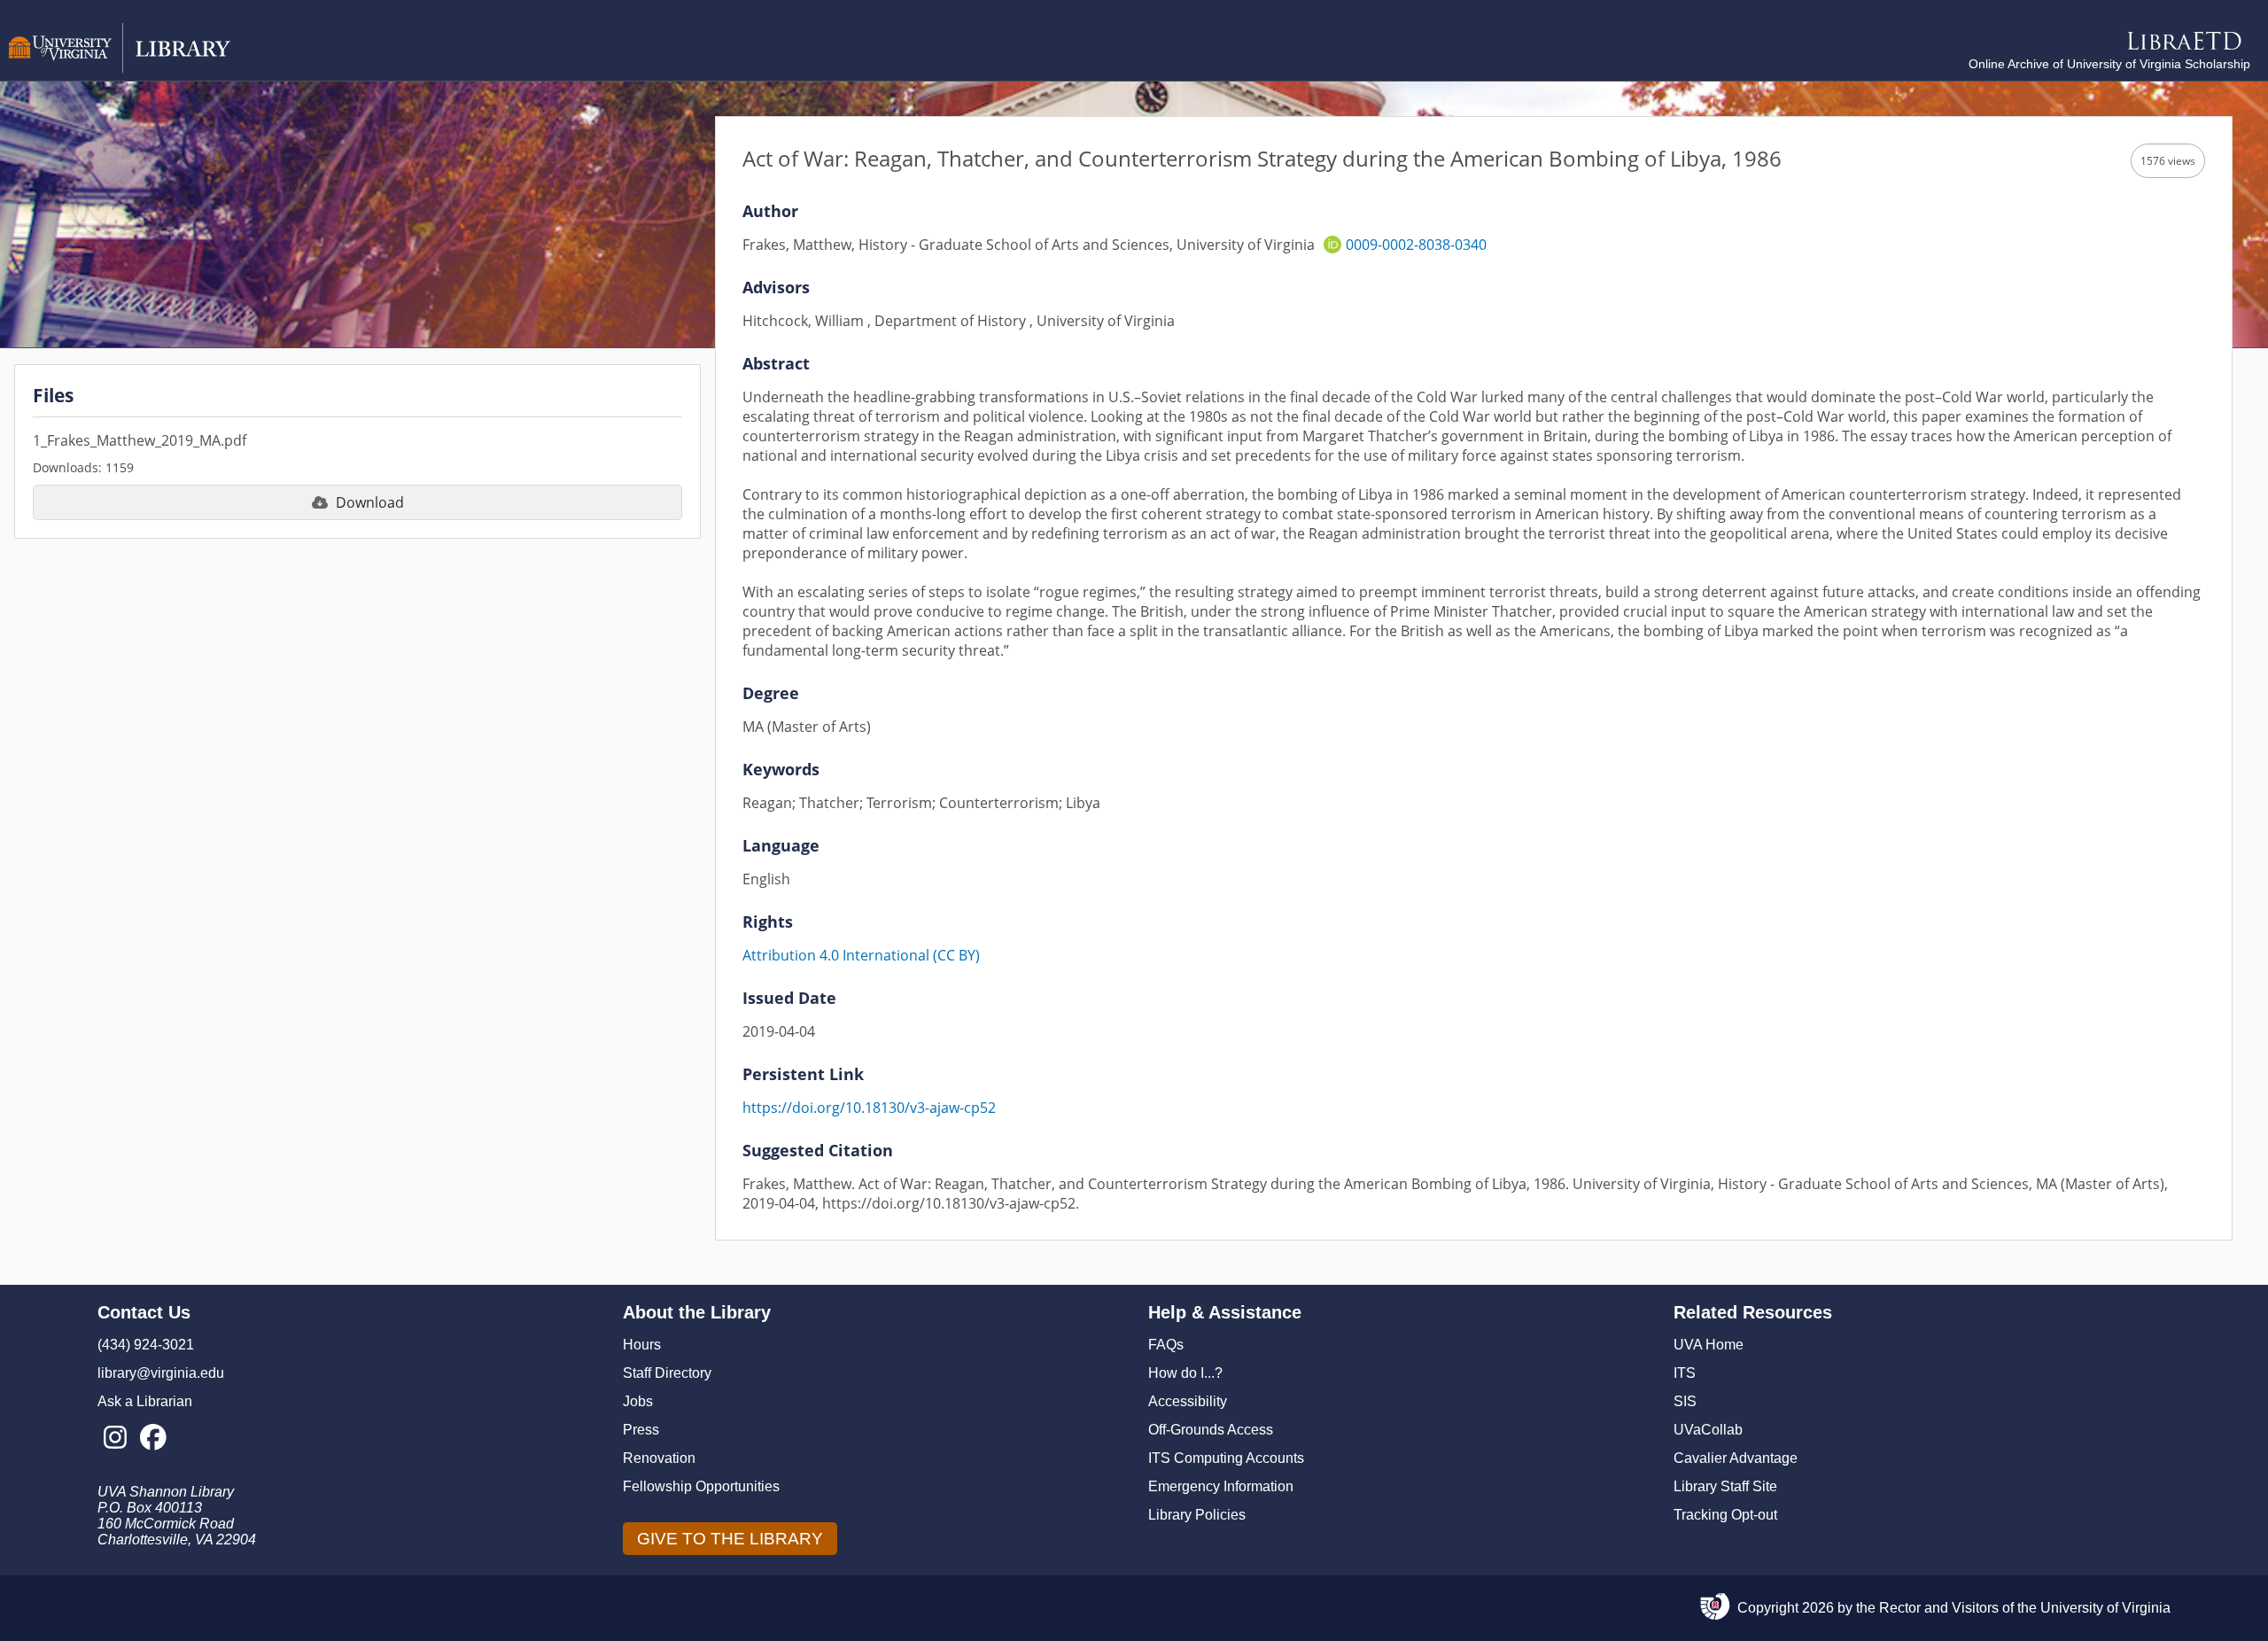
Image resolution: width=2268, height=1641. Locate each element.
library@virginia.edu (161, 1373)
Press (641, 1430)
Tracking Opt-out (1725, 1515)
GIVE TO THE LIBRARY (730, 1539)
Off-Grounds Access (1211, 1430)
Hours (642, 1345)
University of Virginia (2105, 1608)
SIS (1685, 1401)
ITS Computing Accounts (1226, 1458)
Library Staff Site (1725, 1486)
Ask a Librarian (145, 1401)
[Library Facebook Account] (153, 1438)
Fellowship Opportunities (701, 1486)
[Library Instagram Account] (115, 1438)
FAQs (1166, 1345)
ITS (1685, 1373)
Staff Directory (667, 1373)
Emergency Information (1221, 1486)
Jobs (638, 1401)
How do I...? (1185, 1373)
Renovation (659, 1458)
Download (370, 502)
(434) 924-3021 (146, 1345)
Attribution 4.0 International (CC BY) (861, 955)
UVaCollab (1708, 1430)
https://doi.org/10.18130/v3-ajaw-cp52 (869, 1108)
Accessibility (1188, 1401)
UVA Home (1709, 1345)
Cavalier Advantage (1736, 1458)
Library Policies (1197, 1515)
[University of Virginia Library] (120, 68)
